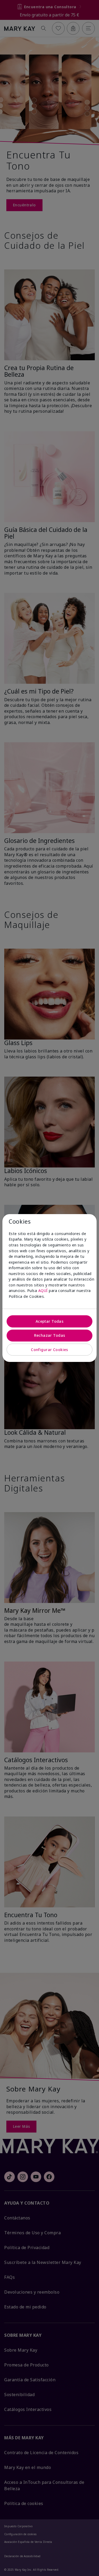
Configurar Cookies (49, 1350)
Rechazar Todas (50, 1335)
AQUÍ (43, 1291)
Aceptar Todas (49, 1321)
